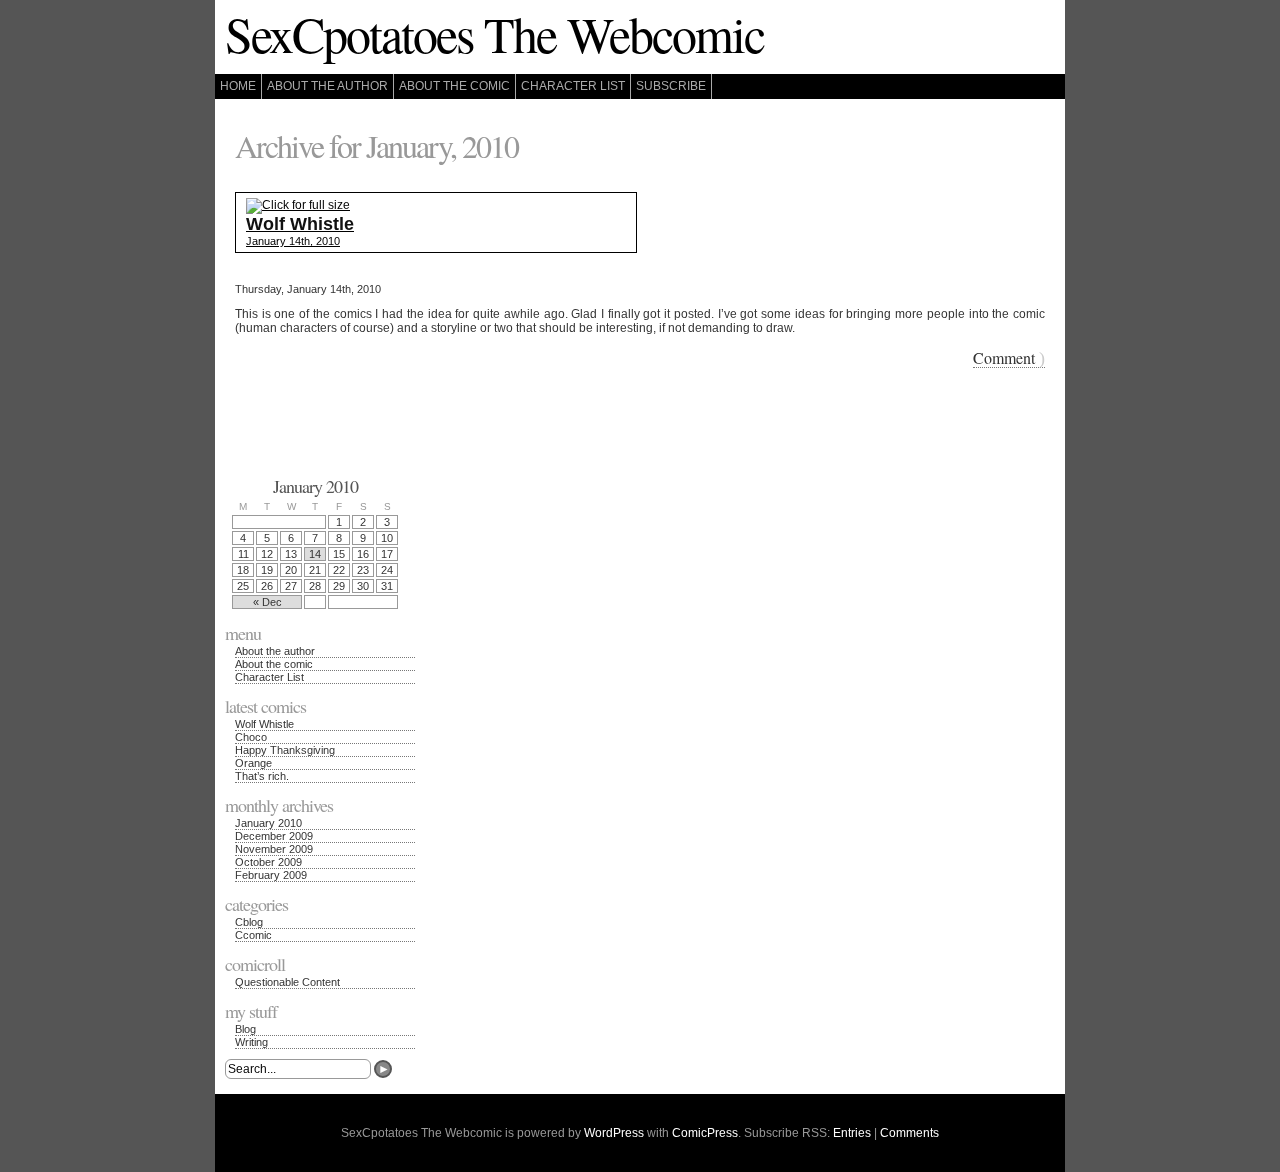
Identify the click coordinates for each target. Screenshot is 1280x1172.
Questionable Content (287, 982)
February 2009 (271, 875)
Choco (251, 737)
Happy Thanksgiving (285, 750)
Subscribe (671, 86)
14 (315, 554)
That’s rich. (262, 776)
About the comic (454, 86)
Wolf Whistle (264, 724)
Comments (909, 1133)
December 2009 (274, 836)
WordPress (614, 1133)
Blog (245, 1029)
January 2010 (268, 823)
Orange (253, 763)
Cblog (249, 922)
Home (238, 86)
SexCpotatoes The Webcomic (494, 33)
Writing (251, 1042)
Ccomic (253, 935)
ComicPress (705, 1133)
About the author (327, 86)
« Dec (267, 602)
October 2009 (268, 862)
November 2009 (274, 849)
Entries (852, 1133)
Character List (573, 86)
